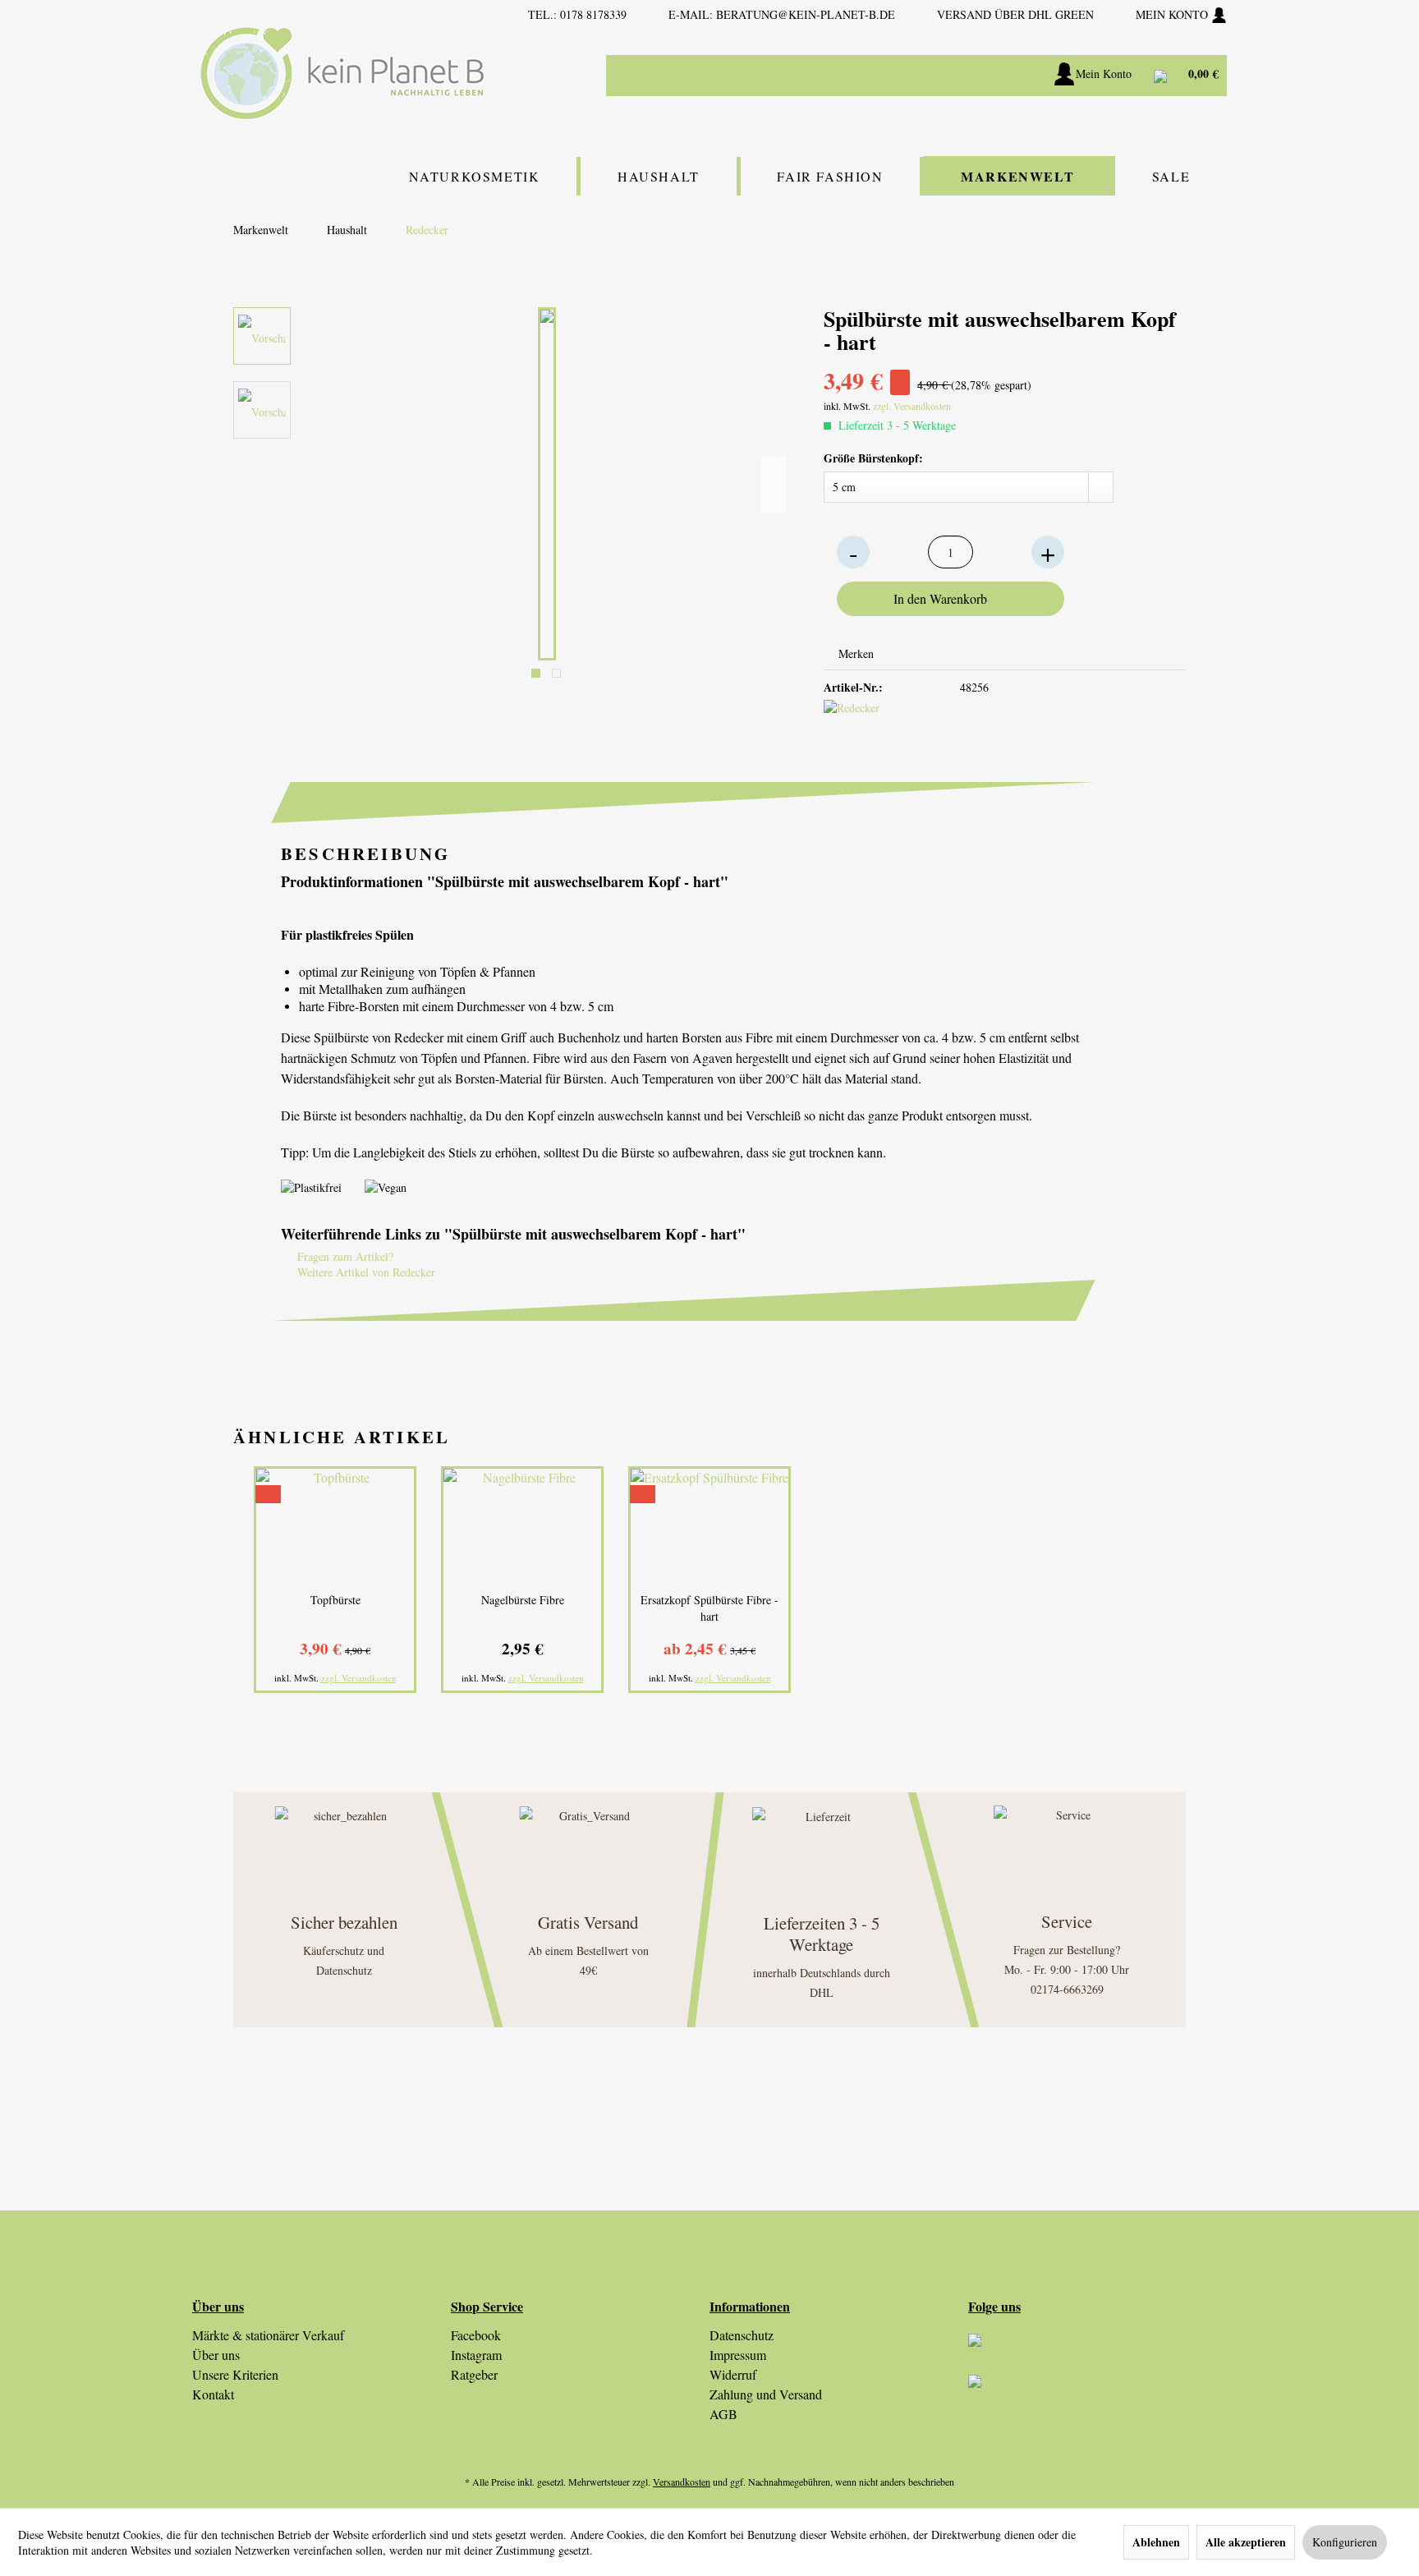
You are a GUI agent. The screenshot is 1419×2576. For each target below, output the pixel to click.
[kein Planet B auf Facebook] (1098, 2395)
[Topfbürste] (335, 1526)
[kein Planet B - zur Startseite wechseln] (342, 74)
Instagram (476, 2355)
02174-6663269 (1067, 1989)
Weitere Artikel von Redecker (365, 1272)
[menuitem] (874, 76)
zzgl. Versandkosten (912, 406)
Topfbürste (335, 1600)
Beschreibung (365, 853)
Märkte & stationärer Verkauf (268, 2335)
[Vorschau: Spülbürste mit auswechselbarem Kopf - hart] (262, 336)
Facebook (476, 2335)
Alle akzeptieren (1246, 2542)
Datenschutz (742, 2335)
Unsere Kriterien (235, 2374)
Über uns (216, 2355)
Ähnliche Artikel (342, 1437)
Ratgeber (474, 2374)
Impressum (738, 2355)
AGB (723, 2414)
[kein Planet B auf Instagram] (1098, 2354)
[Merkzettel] (1022, 76)
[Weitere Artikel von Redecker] (852, 729)
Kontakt (213, 2394)
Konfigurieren (1345, 2542)
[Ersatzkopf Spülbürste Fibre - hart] (709, 1526)
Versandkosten (682, 2482)
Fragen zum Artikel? (344, 1256)
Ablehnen (1156, 2542)
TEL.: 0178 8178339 (577, 14)
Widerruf (733, 2374)
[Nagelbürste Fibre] (522, 1526)
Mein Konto (1173, 14)
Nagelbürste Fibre (523, 1600)
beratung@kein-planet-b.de (806, 14)
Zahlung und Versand (766, 2394)
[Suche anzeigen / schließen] (981, 76)
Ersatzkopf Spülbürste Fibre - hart (709, 1608)
